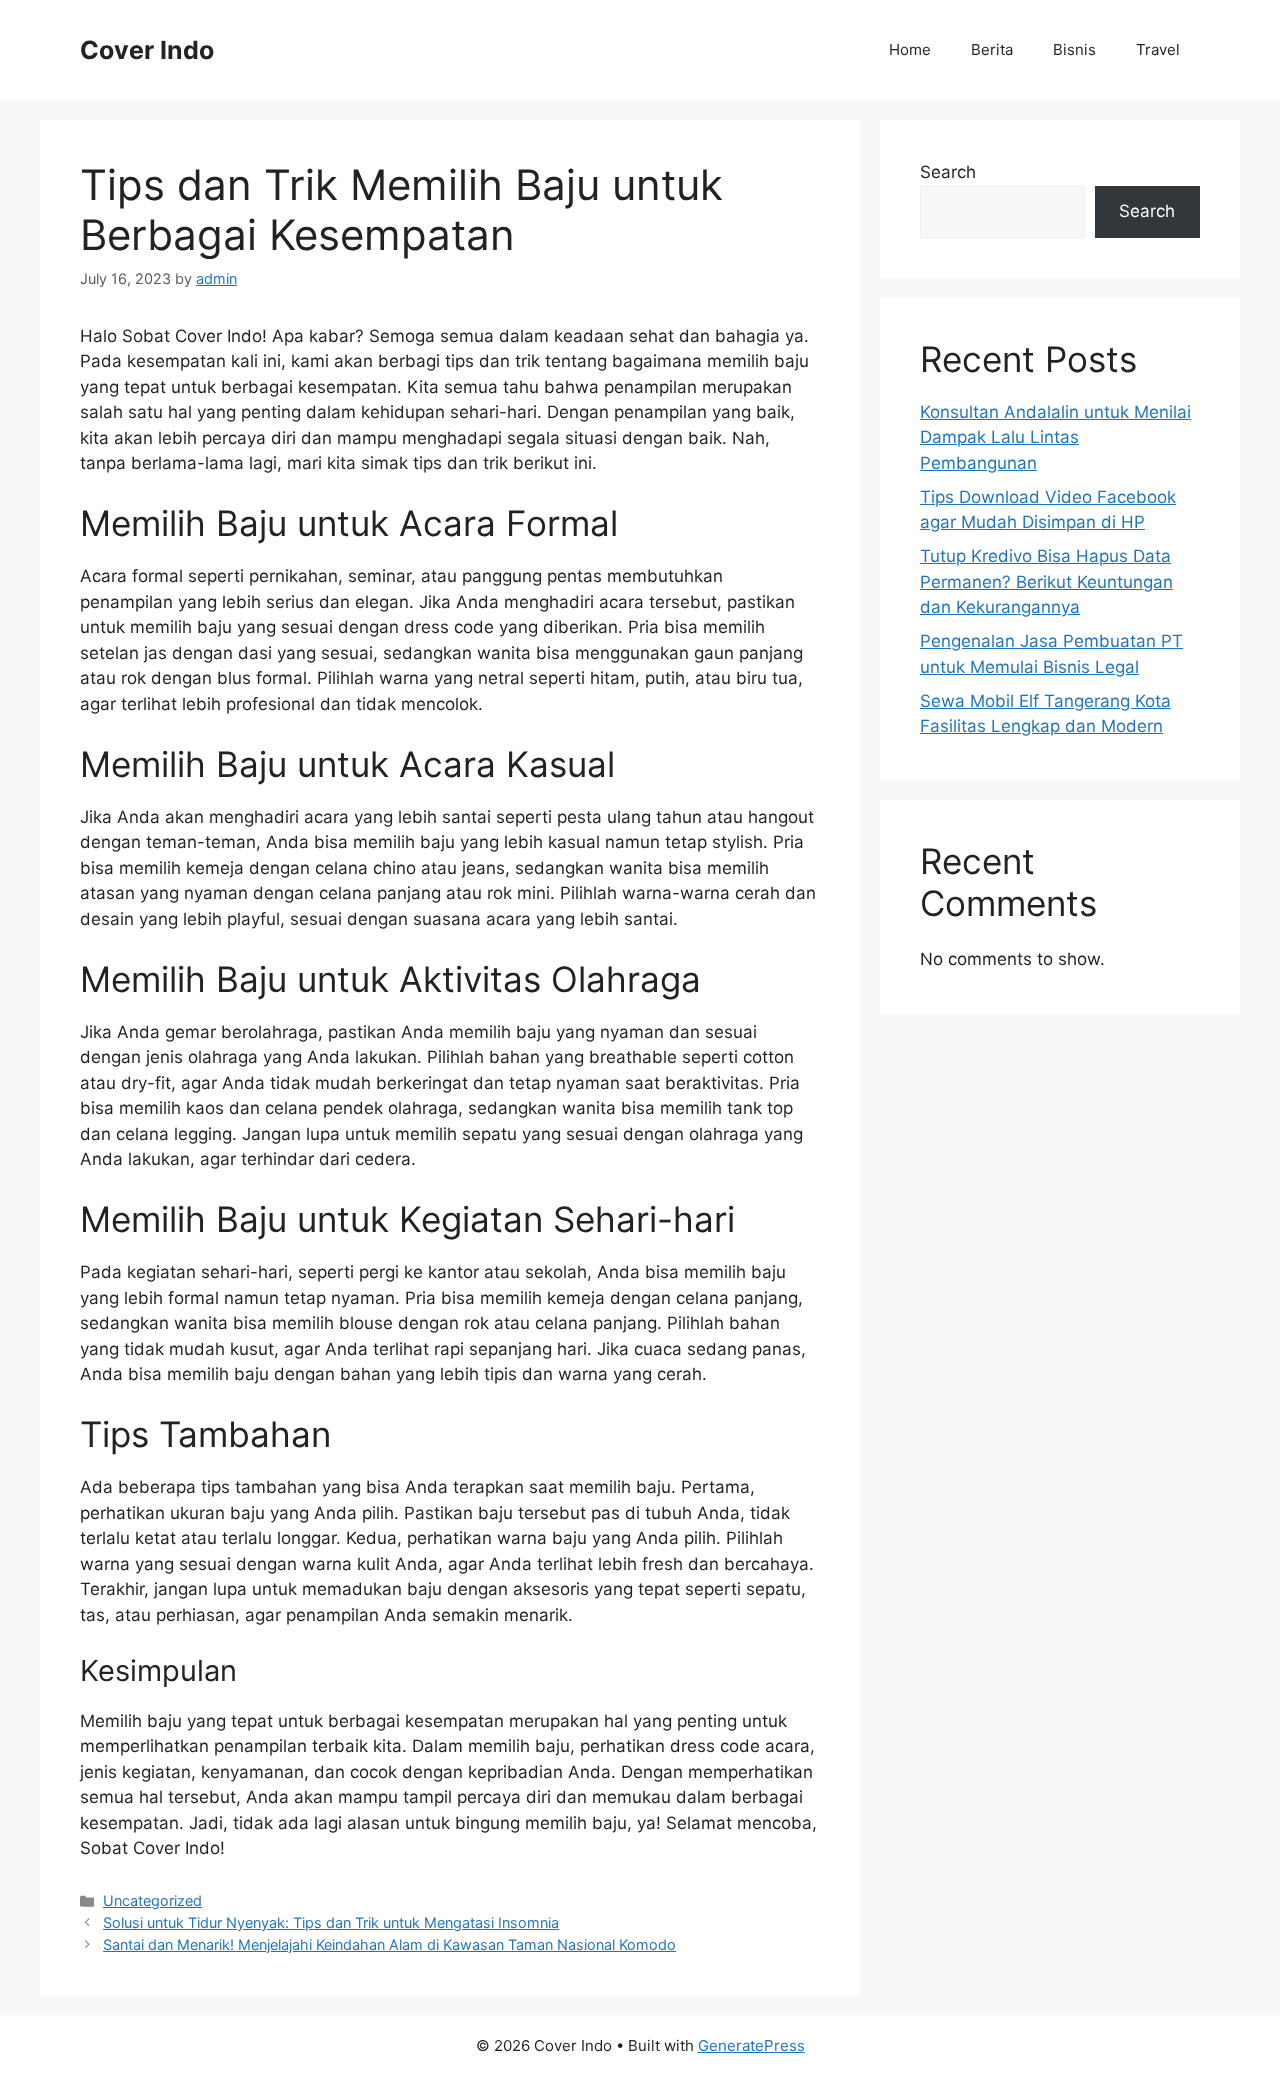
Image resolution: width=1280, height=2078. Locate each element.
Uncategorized (152, 1900)
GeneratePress (751, 2045)
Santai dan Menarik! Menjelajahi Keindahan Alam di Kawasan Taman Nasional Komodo (389, 1944)
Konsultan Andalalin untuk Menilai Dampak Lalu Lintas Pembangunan (1055, 437)
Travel (1158, 49)
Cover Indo (147, 50)
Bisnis (1074, 49)
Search (948, 172)
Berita (992, 49)
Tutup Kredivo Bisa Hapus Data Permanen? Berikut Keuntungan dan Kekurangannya (1046, 581)
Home (910, 49)
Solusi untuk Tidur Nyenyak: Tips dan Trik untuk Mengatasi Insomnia (331, 1922)
